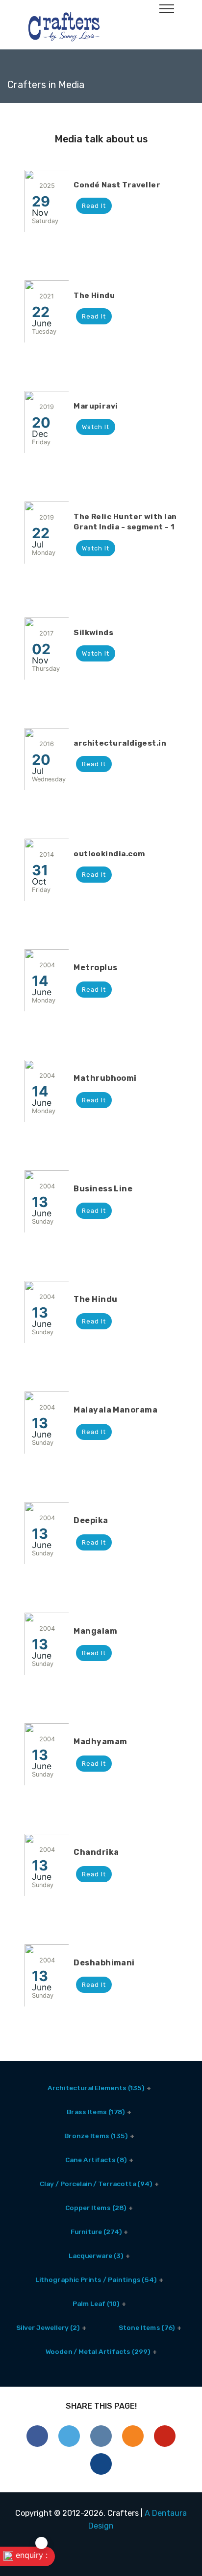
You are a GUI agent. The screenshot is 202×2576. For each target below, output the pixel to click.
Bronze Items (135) (96, 2135)
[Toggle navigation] (167, 8)
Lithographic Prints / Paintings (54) (96, 2279)
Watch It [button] (96, 427)
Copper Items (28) (96, 2207)
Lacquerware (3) (96, 2255)
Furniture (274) (96, 2231)
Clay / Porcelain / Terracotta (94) (96, 2183)
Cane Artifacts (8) (96, 2159)
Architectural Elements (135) (96, 2087)
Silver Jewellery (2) (48, 2327)
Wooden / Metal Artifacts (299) (98, 2351)
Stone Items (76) (147, 2327)
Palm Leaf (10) (96, 2303)
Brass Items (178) (96, 2111)
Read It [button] (94, 206)
